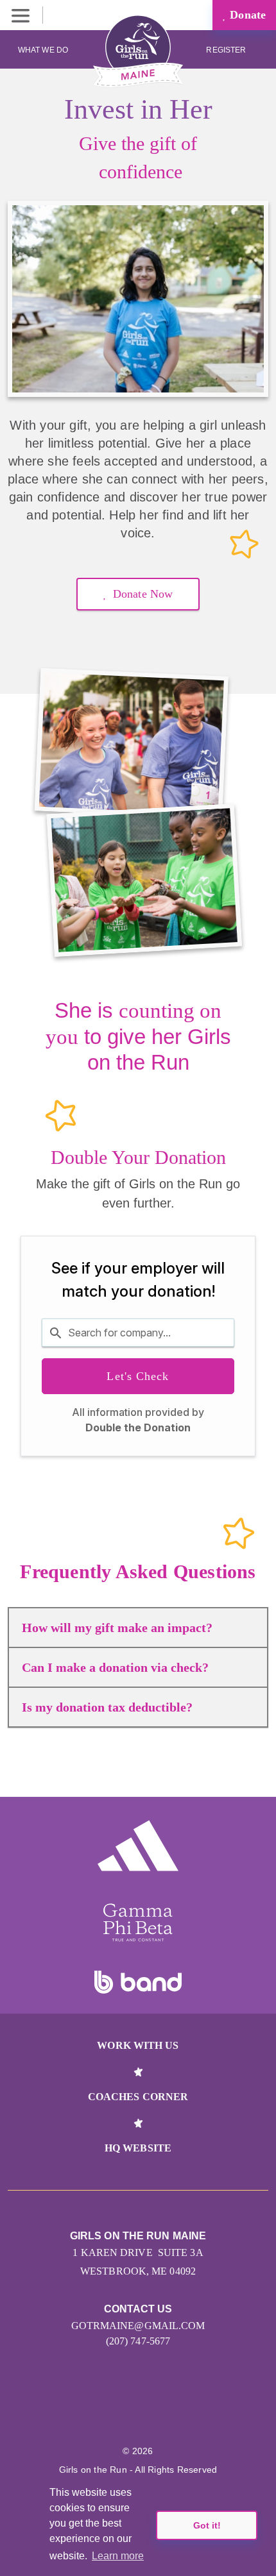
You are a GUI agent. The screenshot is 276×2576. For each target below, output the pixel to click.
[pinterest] (152, 2412)
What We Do (43, 50)
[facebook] (179, 2412)
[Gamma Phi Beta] (138, 1923)
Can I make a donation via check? (115, 1667)
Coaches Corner (138, 2097)
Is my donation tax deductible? (107, 1707)
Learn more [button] (118, 2556)
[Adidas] (138, 1846)
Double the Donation (138, 1427)
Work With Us (138, 2045)
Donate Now (143, 594)
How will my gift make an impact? (117, 1628)
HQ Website (138, 2148)
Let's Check (138, 1376)
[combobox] (138, 1333)
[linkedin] (124, 2412)
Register (227, 50)
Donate (246, 15)
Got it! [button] (207, 2525)
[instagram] (97, 2412)
